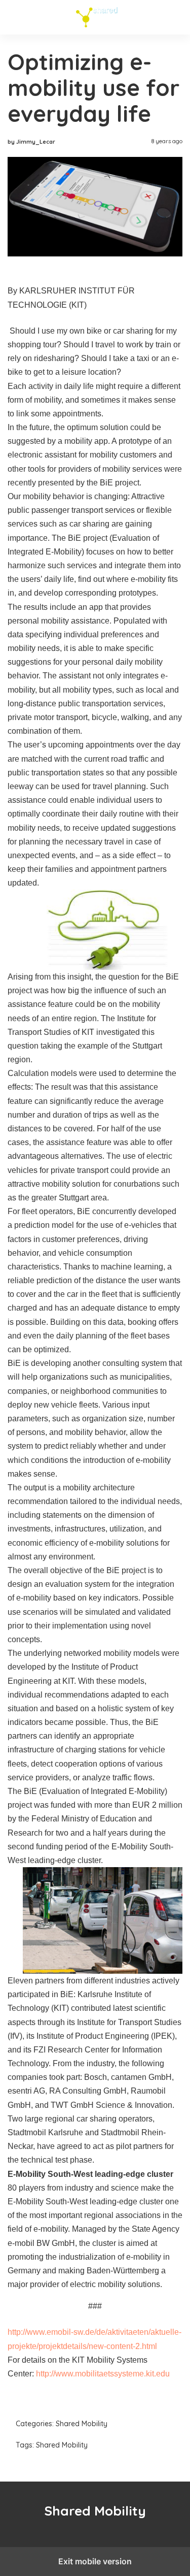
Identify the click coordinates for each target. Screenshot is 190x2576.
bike (94, 331)
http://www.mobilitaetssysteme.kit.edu (103, 2374)
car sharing (134, 331)
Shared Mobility (95, 17)
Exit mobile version (95, 2561)
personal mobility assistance (59, 621)
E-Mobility (26, 2202)
